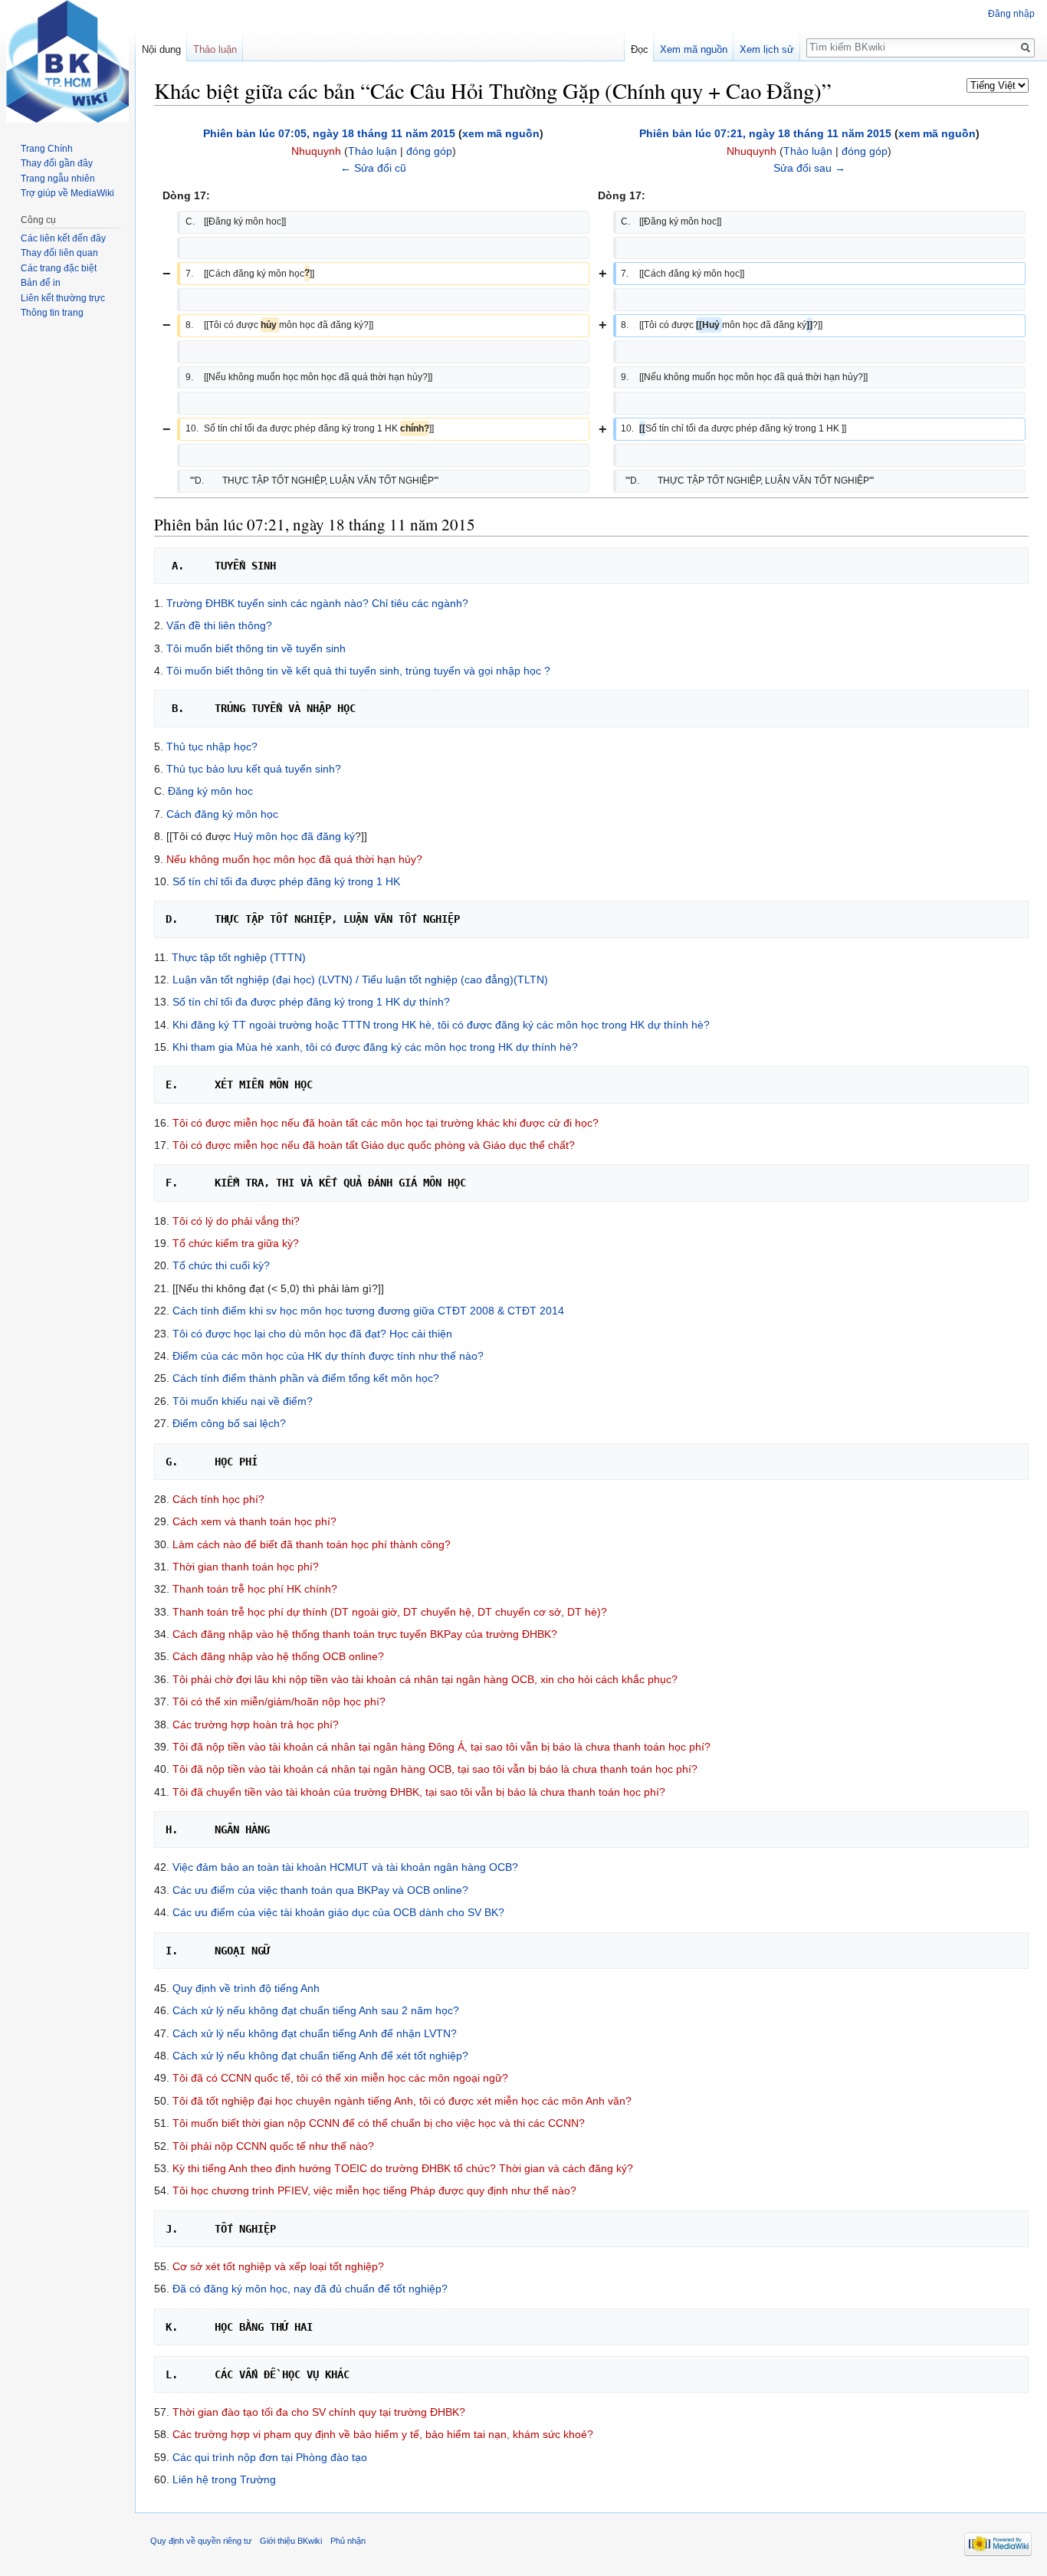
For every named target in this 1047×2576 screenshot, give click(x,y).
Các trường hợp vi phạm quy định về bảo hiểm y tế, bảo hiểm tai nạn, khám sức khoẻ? (383, 2434)
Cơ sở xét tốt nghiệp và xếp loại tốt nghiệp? (278, 2266)
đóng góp (429, 151)
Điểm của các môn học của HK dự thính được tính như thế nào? (328, 1356)
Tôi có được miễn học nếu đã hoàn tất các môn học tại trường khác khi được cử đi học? (386, 1123)
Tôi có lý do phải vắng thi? (236, 1221)
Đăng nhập (1011, 14)
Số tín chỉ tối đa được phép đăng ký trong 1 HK (286, 881)
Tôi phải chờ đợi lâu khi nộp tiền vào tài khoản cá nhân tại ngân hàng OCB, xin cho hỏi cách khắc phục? (425, 1679)
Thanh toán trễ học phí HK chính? (255, 1589)
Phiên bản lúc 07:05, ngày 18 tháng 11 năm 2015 (329, 133)
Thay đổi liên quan (59, 253)
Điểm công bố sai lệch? (229, 1423)
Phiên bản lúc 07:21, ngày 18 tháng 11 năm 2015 (765, 133)
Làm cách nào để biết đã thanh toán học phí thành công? (312, 1544)
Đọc (640, 49)
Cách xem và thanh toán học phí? (254, 1521)
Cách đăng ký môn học (222, 814)
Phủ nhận (348, 2541)
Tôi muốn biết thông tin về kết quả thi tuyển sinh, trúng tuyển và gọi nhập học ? (358, 671)
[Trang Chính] (67, 61)
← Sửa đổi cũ (373, 168)
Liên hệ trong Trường (224, 2479)
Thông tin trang (52, 313)
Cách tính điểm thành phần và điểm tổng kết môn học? (306, 1378)
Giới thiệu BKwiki (291, 2541)
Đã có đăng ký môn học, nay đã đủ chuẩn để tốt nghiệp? (310, 2289)
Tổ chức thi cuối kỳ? (221, 1265)
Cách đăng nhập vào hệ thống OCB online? (278, 1656)
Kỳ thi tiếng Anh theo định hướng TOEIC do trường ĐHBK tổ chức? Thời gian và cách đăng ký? (403, 2168)
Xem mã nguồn (694, 49)
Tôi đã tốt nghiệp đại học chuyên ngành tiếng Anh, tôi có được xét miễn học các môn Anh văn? (402, 2101)
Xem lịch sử (767, 49)
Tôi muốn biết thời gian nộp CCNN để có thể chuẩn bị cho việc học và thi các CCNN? (379, 2123)
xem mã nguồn (501, 133)
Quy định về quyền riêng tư (201, 2541)
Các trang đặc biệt (59, 268)
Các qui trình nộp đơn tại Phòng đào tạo (270, 2457)
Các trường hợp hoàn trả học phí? (256, 1724)
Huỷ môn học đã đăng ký (294, 836)
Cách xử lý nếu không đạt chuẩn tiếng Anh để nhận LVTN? (315, 2033)
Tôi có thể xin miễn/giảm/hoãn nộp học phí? (279, 1701)
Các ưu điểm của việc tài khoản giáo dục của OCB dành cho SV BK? (338, 1912)
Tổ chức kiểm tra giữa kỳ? (236, 1243)
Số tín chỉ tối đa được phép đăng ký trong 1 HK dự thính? (311, 1002)
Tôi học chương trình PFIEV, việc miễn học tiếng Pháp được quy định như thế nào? (374, 2190)
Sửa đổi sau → (809, 168)
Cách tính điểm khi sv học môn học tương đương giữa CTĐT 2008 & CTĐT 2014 (368, 1311)
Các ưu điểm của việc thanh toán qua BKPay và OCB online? (320, 1890)
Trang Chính (47, 149)
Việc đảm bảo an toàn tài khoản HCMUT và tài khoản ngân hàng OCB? (345, 1867)
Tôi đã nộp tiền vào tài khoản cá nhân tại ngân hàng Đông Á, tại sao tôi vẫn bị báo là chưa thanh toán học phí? (441, 1747)
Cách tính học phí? (218, 1499)
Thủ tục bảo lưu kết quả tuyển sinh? (254, 769)
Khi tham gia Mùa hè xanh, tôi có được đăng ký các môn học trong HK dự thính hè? (375, 1047)
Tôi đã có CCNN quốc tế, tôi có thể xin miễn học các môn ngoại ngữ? (340, 2078)
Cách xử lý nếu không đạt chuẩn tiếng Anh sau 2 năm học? (316, 2010)
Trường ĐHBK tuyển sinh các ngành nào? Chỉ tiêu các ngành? (317, 603)
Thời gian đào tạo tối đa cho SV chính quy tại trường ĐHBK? (319, 2412)
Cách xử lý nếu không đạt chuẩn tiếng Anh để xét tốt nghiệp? (320, 2056)
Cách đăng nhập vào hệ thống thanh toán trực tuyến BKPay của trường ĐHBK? (365, 1634)
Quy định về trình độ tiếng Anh (246, 1988)
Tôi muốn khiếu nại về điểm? (243, 1401)
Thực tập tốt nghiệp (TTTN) (239, 957)
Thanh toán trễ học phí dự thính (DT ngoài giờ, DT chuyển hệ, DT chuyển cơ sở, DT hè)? (390, 1612)
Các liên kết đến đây (63, 238)
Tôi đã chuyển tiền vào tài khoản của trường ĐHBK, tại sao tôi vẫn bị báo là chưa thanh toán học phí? (419, 1792)
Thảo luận (373, 151)
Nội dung (161, 49)
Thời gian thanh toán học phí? (246, 1567)
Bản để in (41, 283)
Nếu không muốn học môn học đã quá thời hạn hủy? (294, 859)
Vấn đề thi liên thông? (219, 625)
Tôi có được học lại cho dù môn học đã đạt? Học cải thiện (312, 1334)
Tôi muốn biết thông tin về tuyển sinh (256, 648)
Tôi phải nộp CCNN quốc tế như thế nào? (273, 2146)
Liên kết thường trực (63, 298)
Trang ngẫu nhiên (58, 179)
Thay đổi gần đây (57, 163)
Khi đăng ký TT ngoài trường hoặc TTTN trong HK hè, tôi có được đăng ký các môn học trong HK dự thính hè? (441, 1025)
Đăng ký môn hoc (210, 791)
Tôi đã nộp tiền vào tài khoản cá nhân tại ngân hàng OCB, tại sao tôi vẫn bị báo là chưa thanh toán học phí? (435, 1769)
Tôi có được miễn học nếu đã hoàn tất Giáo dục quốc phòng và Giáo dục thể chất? (374, 1145)
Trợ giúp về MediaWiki (67, 193)
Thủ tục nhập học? (212, 747)
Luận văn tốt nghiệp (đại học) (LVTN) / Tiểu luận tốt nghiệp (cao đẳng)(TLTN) (360, 980)
